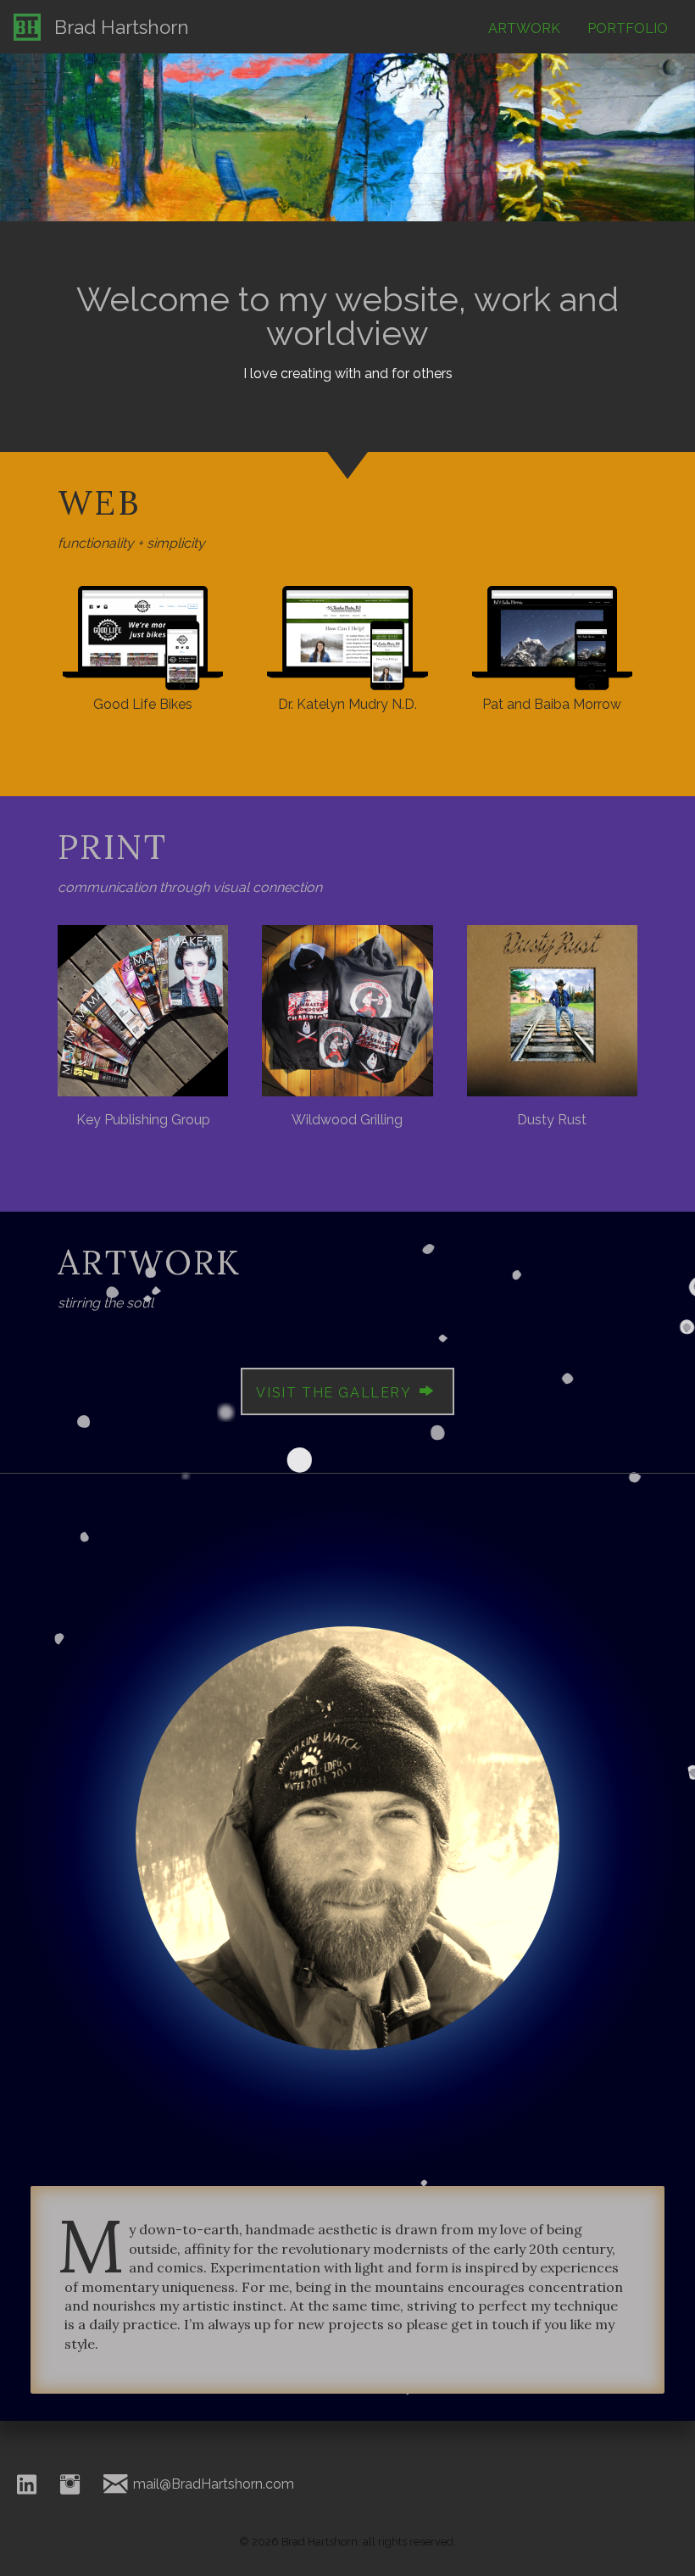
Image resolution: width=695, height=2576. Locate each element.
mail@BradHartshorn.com (212, 2484)
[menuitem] (524, 31)
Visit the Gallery (336, 1393)
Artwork (524, 28)
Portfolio (628, 28)
